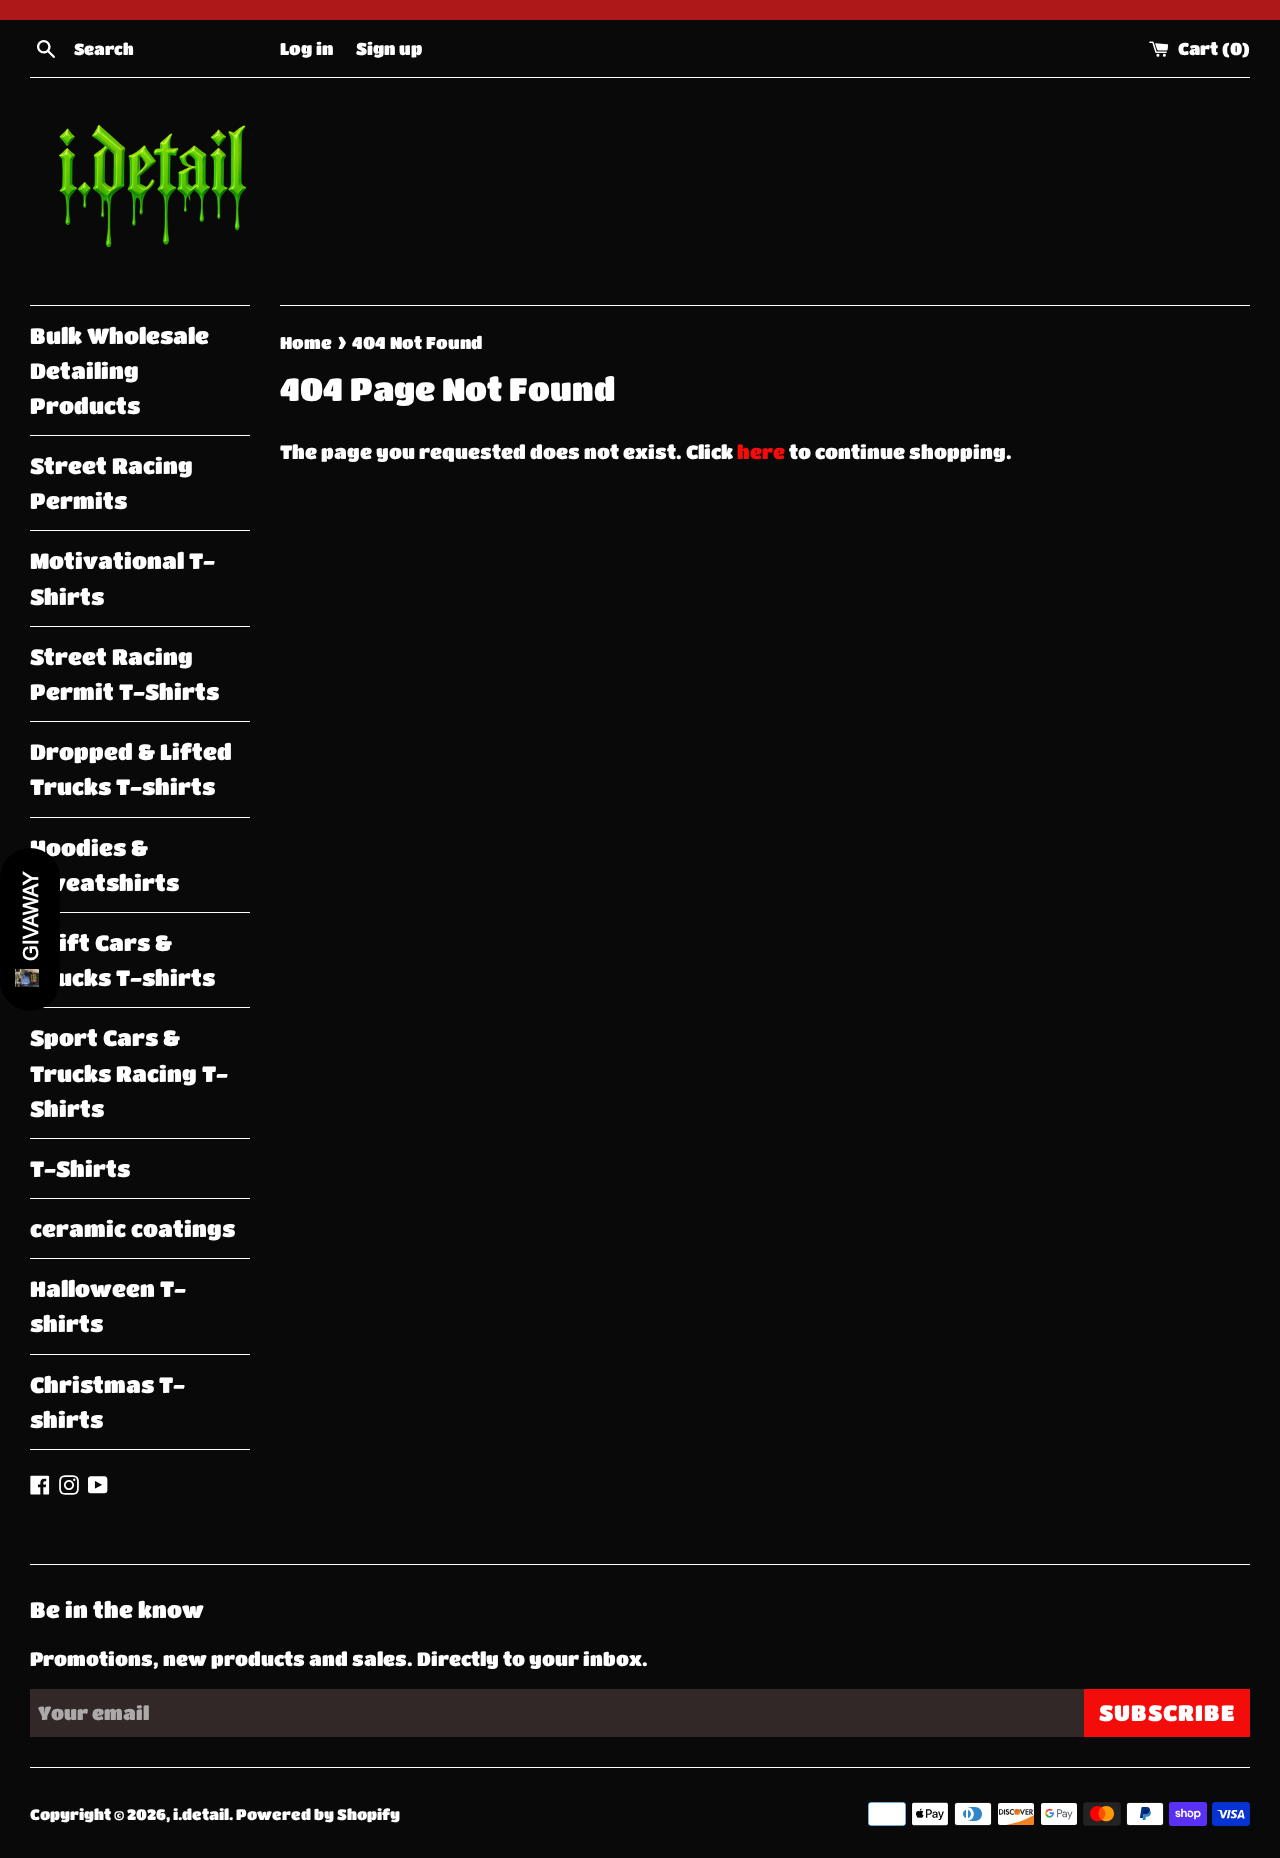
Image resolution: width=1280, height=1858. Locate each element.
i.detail (201, 1814)
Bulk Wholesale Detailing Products (119, 370)
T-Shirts (80, 1168)
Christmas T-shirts (107, 1402)
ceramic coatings (132, 1228)
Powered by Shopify (318, 1814)
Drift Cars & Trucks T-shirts (122, 960)
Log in (306, 48)
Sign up (389, 48)
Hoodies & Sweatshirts (104, 865)
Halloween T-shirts (108, 1306)
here (761, 451)
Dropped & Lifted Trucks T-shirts (131, 769)
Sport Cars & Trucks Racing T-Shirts (129, 1072)
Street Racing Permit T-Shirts (124, 674)
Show (30, 929)
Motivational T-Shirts (122, 578)
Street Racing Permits (111, 483)
